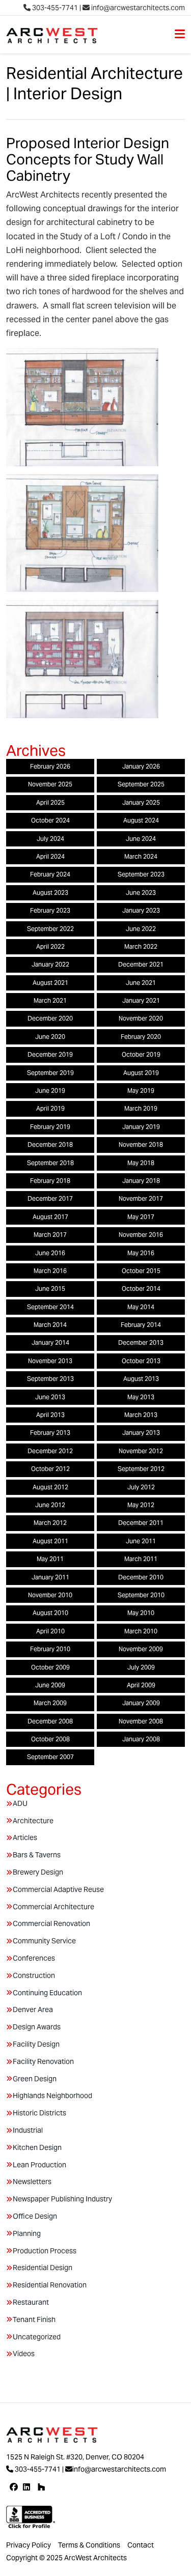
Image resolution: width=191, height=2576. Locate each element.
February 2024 (50, 874)
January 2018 (141, 1181)
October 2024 (50, 820)
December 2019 (50, 1054)
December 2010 (141, 1577)
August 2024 (141, 820)
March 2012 (50, 1523)
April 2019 (50, 1108)
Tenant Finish (34, 2319)
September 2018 (50, 1163)
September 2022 (50, 929)
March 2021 (50, 1000)
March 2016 (50, 1271)
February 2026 (50, 766)
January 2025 (141, 802)
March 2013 (141, 1415)
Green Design (35, 2079)
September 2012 (141, 1469)
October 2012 (50, 1469)
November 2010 (50, 1595)
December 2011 (141, 1523)
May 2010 (141, 1613)
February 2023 (50, 910)
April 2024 (50, 856)
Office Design (35, 2216)
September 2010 (141, 1595)
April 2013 (50, 1415)
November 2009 (141, 1649)
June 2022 (141, 929)
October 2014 (141, 1289)
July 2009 (141, 1667)
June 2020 (50, 1037)
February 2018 (50, 1181)
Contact (141, 2545)
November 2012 (141, 1451)
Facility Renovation (43, 2061)
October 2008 (50, 1739)
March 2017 (50, 1235)
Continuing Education (47, 1993)
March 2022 (141, 946)
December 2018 (50, 1144)
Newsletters (32, 2182)
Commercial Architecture (53, 1907)
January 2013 (141, 1433)
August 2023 (50, 893)
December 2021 (141, 964)
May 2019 (141, 1091)
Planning (27, 2233)
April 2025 (50, 802)
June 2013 (50, 1397)
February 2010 (50, 1649)
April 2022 (50, 946)
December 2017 (50, 1198)
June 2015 (50, 1289)
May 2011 (50, 1559)
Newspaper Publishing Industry (62, 2199)
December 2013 (141, 1342)
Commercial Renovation (51, 1923)
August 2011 (50, 1541)
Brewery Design (38, 1872)
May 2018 (141, 1163)
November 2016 (141, 1235)
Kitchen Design (37, 2147)
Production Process (45, 2251)
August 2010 (50, 1613)
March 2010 (141, 1631)
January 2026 (141, 766)
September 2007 (50, 1757)
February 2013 (50, 1433)
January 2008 (141, 1739)
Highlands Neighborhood (52, 2096)
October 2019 (141, 1054)
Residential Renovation (50, 2285)
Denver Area (33, 2009)
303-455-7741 (54, 8)
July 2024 (50, 839)
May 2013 (141, 1397)
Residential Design (43, 2268)
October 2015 (141, 1271)
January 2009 (141, 1703)
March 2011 (141, 1559)
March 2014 (50, 1325)
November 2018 (141, 1144)
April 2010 (50, 1631)
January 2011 (50, 1577)
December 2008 (50, 1721)
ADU (20, 1803)
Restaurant (31, 2302)
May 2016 (141, 1253)
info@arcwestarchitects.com (137, 8)
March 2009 (50, 1703)
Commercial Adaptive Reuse (58, 1889)
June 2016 (50, 1253)
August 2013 (141, 1379)
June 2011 (141, 1541)
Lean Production (39, 2165)
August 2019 (141, 1073)
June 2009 (50, 1685)
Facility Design (36, 2044)
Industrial (28, 2130)
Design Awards (37, 2027)
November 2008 (141, 1721)
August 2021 (50, 983)
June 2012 (50, 1505)
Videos (24, 2354)
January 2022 (50, 964)
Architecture (33, 1821)
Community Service (44, 1941)
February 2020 (141, 1037)
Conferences (34, 1958)
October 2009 (50, 1667)
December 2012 (50, 1451)
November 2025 (50, 784)
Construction (34, 1975)
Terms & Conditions (89, 2545)
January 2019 (141, 1127)
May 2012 (141, 1505)
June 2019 (50, 1091)
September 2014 (50, 1307)
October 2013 (141, 1361)
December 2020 (50, 1018)
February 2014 (141, 1325)
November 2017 (141, 1198)
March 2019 (141, 1108)
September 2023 (141, 874)
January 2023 (141, 910)
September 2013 (50, 1379)
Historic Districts (39, 2113)
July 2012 (141, 1487)
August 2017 (50, 1217)
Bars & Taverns (37, 1855)
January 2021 (141, 1000)
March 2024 (141, 856)
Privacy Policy (29, 2545)
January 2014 (50, 1342)
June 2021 (141, 983)
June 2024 (141, 839)
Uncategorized (37, 2337)
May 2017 (141, 1217)
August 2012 (50, 1487)
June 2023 (141, 893)
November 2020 (141, 1018)
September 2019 (50, 1073)
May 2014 (141, 1307)
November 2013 (50, 1361)
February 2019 (50, 1127)
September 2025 (141, 784)
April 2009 (141, 1685)
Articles (25, 1837)
